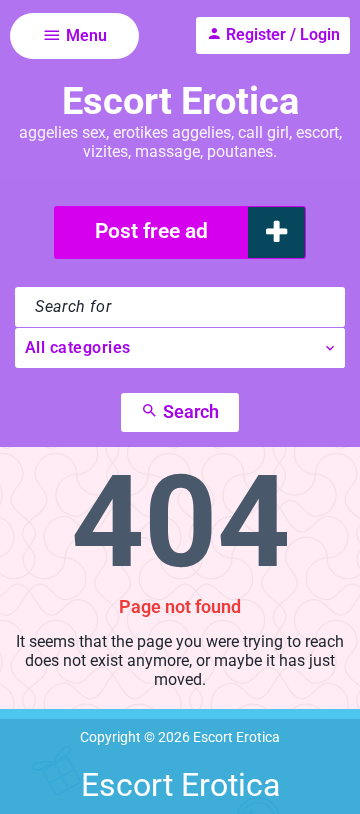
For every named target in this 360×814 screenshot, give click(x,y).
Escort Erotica (180, 101)
